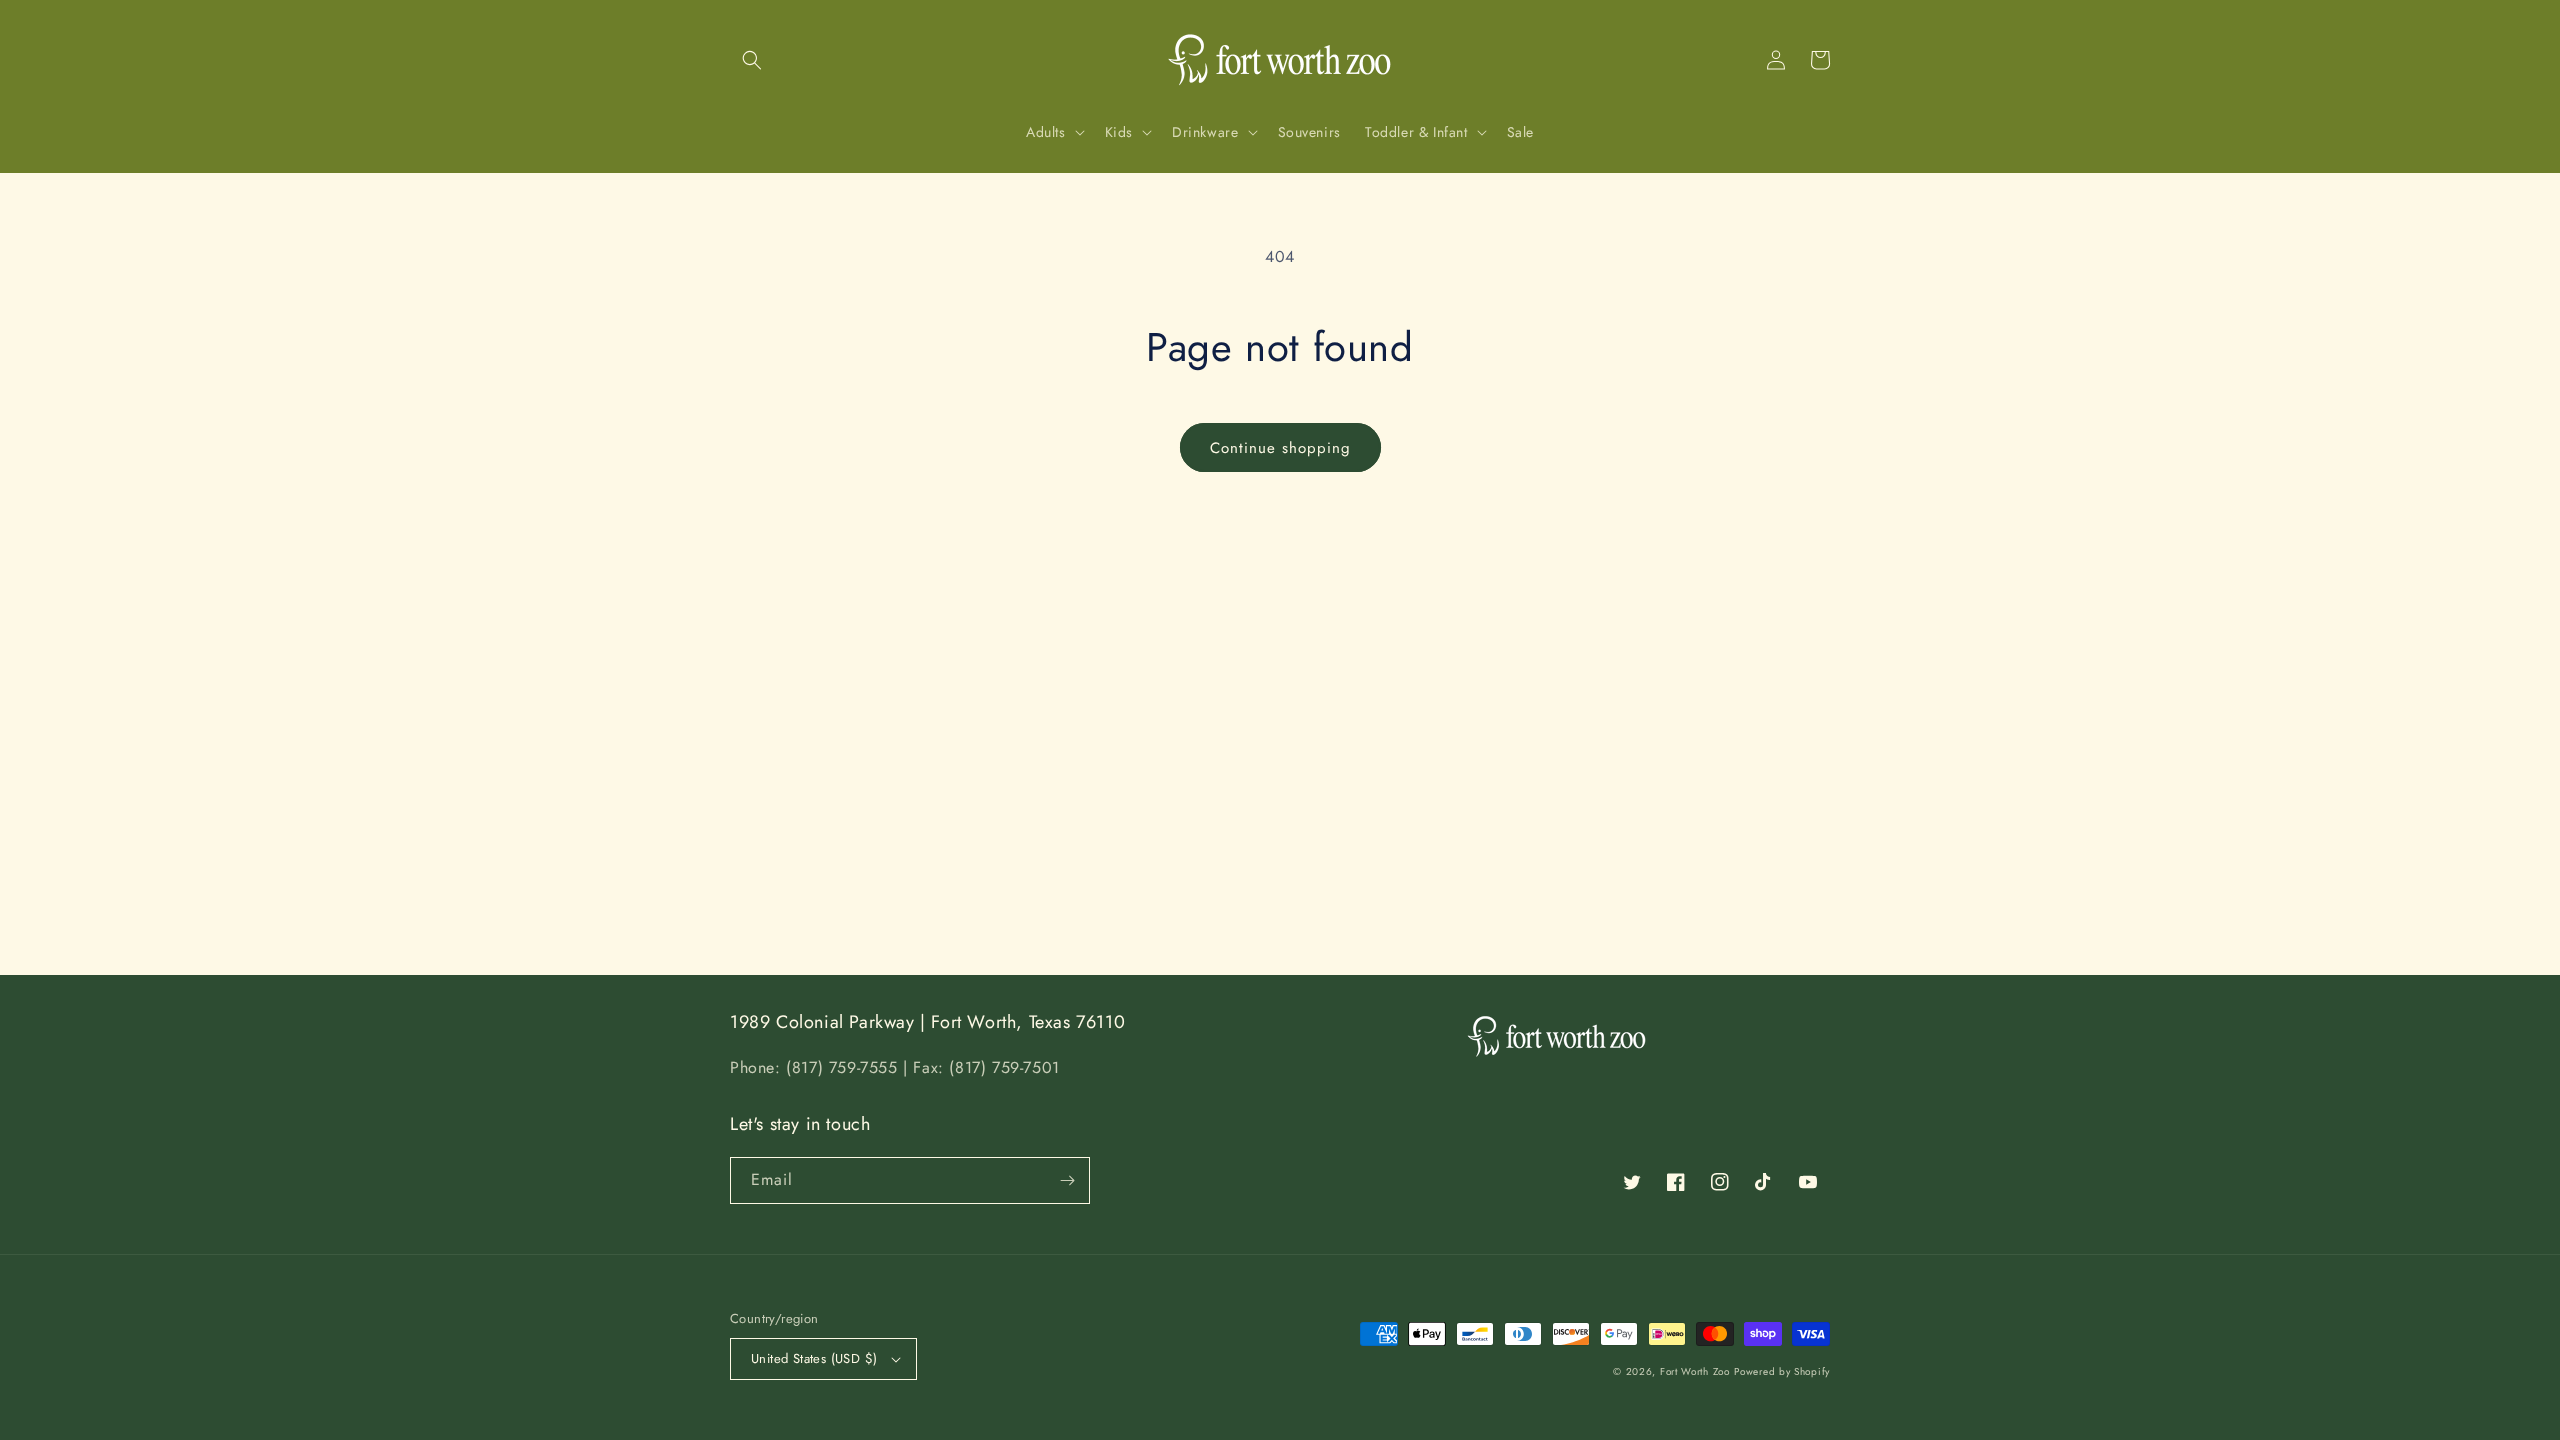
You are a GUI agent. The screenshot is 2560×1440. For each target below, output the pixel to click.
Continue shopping (1280, 448)
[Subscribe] (1067, 1180)
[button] (752, 60)
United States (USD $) (814, 1358)
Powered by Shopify (1782, 1371)
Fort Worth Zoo (1695, 1371)
